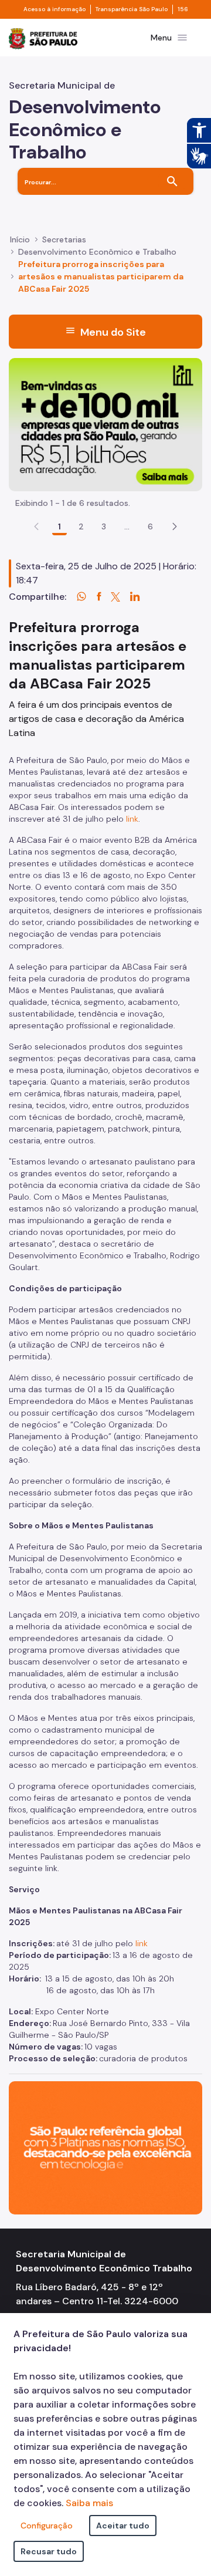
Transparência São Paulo (132, 9)
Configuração (47, 2526)
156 (183, 9)
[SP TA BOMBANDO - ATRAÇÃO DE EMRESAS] (105, 424)
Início (20, 239)
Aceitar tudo (123, 2526)
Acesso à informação (55, 9)
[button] (175, 526)
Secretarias (64, 239)
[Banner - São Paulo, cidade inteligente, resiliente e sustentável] (105, 2147)
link (132, 819)
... (127, 526)
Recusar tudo (49, 2551)
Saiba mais (89, 2503)
